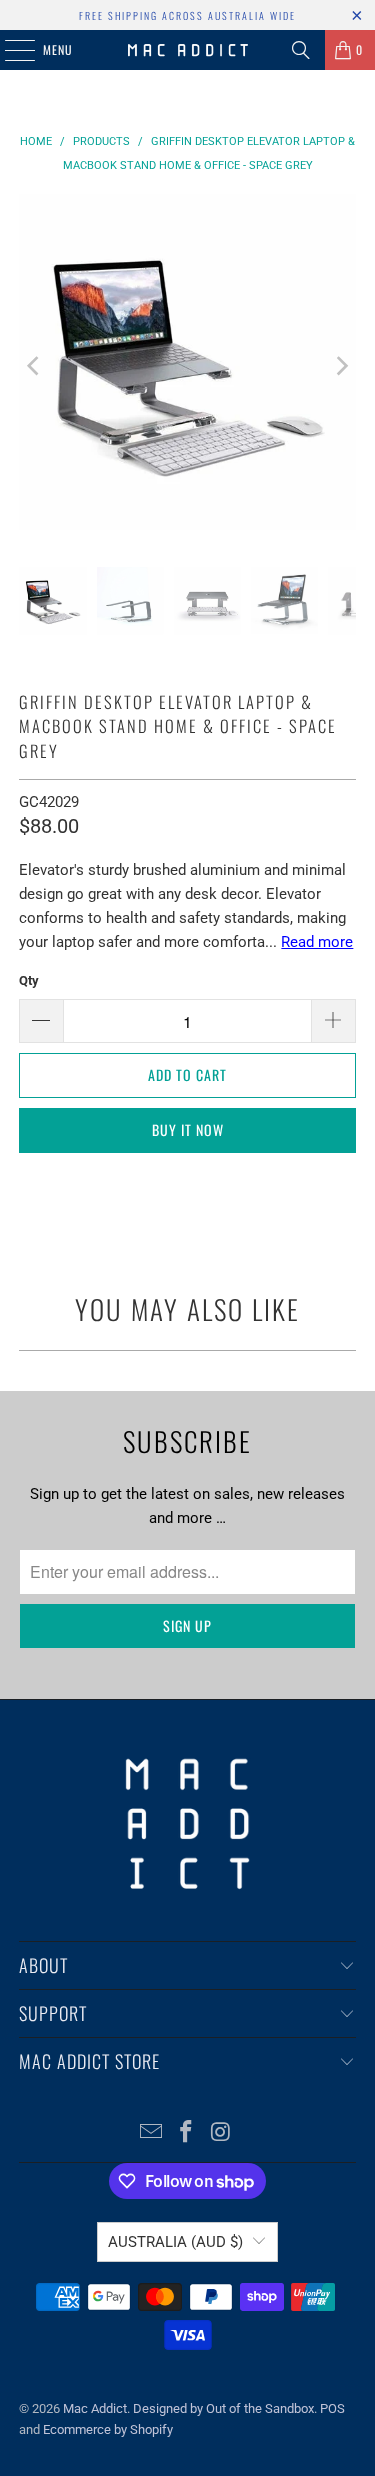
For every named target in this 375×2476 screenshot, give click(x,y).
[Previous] (34, 365)
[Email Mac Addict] (152, 2133)
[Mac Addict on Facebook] (187, 2133)
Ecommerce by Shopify (108, 2429)
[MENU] (9, 50)
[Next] (341, 365)
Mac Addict (95, 2408)
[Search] (301, 50)
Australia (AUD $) (175, 2242)
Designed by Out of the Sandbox (223, 2408)
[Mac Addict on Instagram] (221, 2133)
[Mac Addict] (188, 50)
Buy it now (188, 1129)
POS (332, 2408)
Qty (29, 980)
